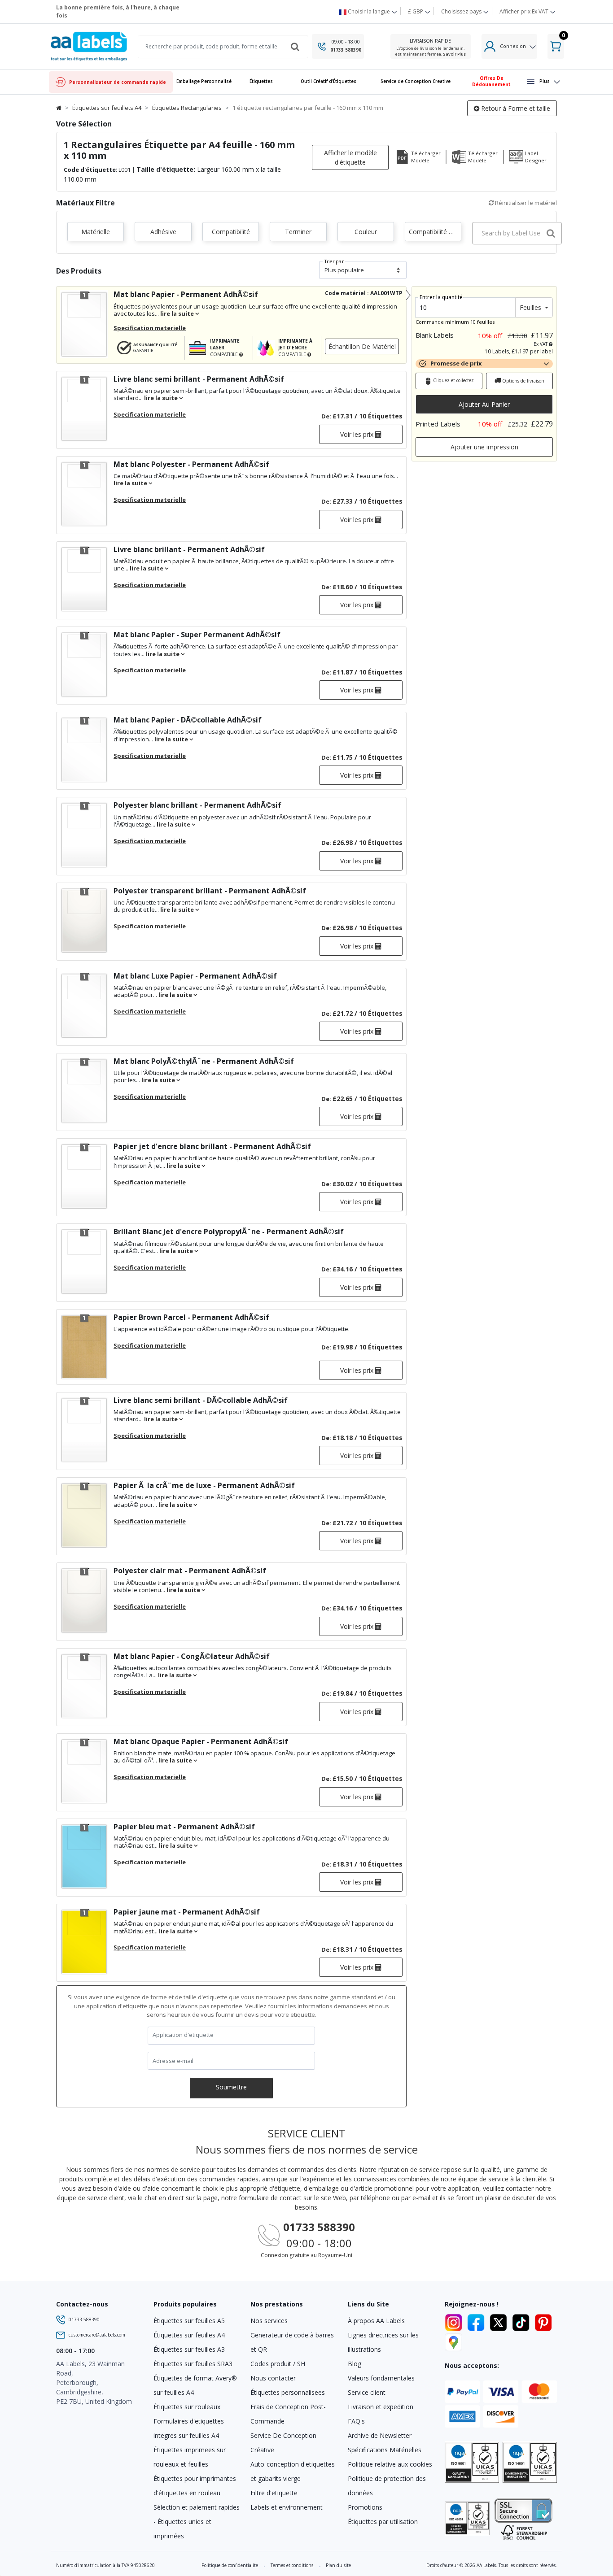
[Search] (295, 47)
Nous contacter (273, 2378)
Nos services (269, 2321)
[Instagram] (455, 2321)
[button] (261, 82)
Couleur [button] (366, 232)
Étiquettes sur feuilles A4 (189, 2335)
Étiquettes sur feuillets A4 (107, 108)
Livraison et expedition (381, 2407)
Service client (367, 2392)
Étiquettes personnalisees (288, 2392)
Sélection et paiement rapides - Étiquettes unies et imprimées (197, 2522)
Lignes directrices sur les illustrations (383, 2342)
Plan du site (338, 2565)
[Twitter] (500, 2321)
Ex (524, 11)
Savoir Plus (454, 54)
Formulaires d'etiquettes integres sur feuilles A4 (189, 2428)
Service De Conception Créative (283, 2443)
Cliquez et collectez (453, 380)
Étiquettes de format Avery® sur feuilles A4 (195, 2385)
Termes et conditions (292, 2565)
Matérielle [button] (96, 232)
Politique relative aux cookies (390, 2464)
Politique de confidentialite (230, 2565)
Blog (355, 2364)
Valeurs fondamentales (381, 2378)
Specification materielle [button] (150, 328)
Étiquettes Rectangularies (187, 108)
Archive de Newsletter (380, 2435)
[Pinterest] (543, 2321)
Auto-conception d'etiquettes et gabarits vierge (293, 2471)
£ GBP (416, 11)
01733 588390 (346, 50)
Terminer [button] (298, 232)
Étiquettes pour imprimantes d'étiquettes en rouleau (195, 2486)
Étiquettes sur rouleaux (187, 2407)
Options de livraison (523, 381)
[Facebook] (477, 2321)
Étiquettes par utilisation (383, 2522)
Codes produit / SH (278, 2364)
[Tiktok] (522, 2321)
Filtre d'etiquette (274, 2493)
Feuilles (531, 307)
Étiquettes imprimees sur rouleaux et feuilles (190, 2457)
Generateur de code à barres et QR (292, 2342)
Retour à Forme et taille (515, 108)
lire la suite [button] (178, 313)
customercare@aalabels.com (97, 2335)
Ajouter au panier (484, 404)
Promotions (365, 2507)
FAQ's (356, 2421)
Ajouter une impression (484, 447)
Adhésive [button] (163, 232)
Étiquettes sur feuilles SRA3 (193, 2364)
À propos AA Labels (376, 2321)
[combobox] (517, 233)
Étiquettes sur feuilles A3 (189, 2349)
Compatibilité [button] (231, 232)
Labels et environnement (287, 2507)
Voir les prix (358, 434)
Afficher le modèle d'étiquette (350, 157)
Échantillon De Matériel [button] (362, 346)
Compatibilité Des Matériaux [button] (435, 232)
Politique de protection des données (387, 2486)
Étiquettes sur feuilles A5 (189, 2321)
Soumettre (231, 2087)
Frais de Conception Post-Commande (288, 2414)
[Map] (453, 2341)
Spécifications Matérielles (385, 2450)
